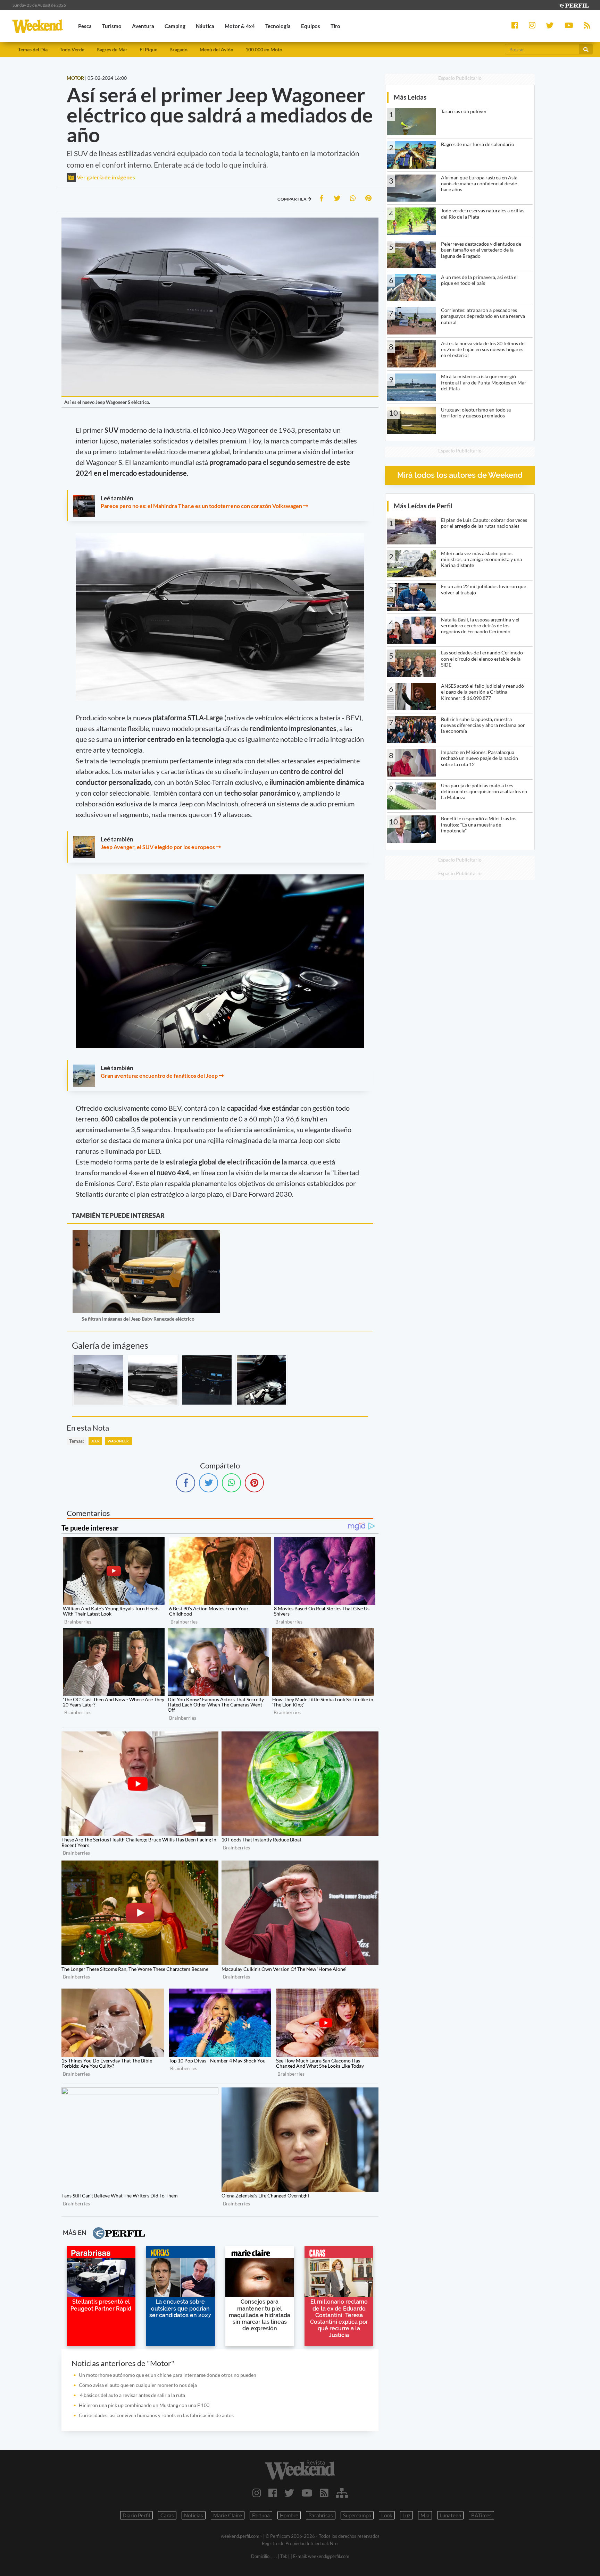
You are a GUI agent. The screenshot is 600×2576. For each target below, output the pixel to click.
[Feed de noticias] (324, 2493)
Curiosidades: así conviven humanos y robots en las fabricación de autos (156, 2415)
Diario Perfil (136, 2515)
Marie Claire (228, 2515)
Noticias (194, 2515)
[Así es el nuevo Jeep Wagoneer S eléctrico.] (98, 1380)
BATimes (481, 2515)
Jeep (95, 1441)
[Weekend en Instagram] (257, 2493)
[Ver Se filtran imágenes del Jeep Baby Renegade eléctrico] (146, 1235)
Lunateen (450, 2515)
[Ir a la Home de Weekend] (300, 2470)
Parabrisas (321, 2515)
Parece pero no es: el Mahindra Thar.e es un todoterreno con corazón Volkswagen (201, 506)
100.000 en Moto (264, 49)
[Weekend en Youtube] (307, 2493)
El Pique (148, 49)
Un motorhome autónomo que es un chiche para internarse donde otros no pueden (168, 2375)
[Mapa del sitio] (342, 2493)
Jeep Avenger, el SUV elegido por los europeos (158, 847)
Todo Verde (72, 49)
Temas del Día (33, 49)
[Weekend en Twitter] (289, 2493)
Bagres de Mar (112, 49)
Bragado (178, 49)
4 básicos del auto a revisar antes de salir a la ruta (132, 2395)
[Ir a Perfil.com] (574, 5)
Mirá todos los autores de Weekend (460, 475)
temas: (77, 1441)
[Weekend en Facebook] (273, 2493)
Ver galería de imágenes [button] (105, 177)
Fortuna (261, 2515)
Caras (167, 2515)
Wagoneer (118, 1441)
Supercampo (357, 2515)
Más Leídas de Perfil (423, 506)
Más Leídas (410, 97)
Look (387, 2515)
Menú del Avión (216, 49)
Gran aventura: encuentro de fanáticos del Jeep (159, 1075)
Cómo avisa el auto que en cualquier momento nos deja (138, 2385)
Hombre (289, 2515)
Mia (425, 2515)
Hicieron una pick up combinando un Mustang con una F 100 (144, 2405)
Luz (406, 2515)
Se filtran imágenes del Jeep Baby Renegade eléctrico (138, 1319)
